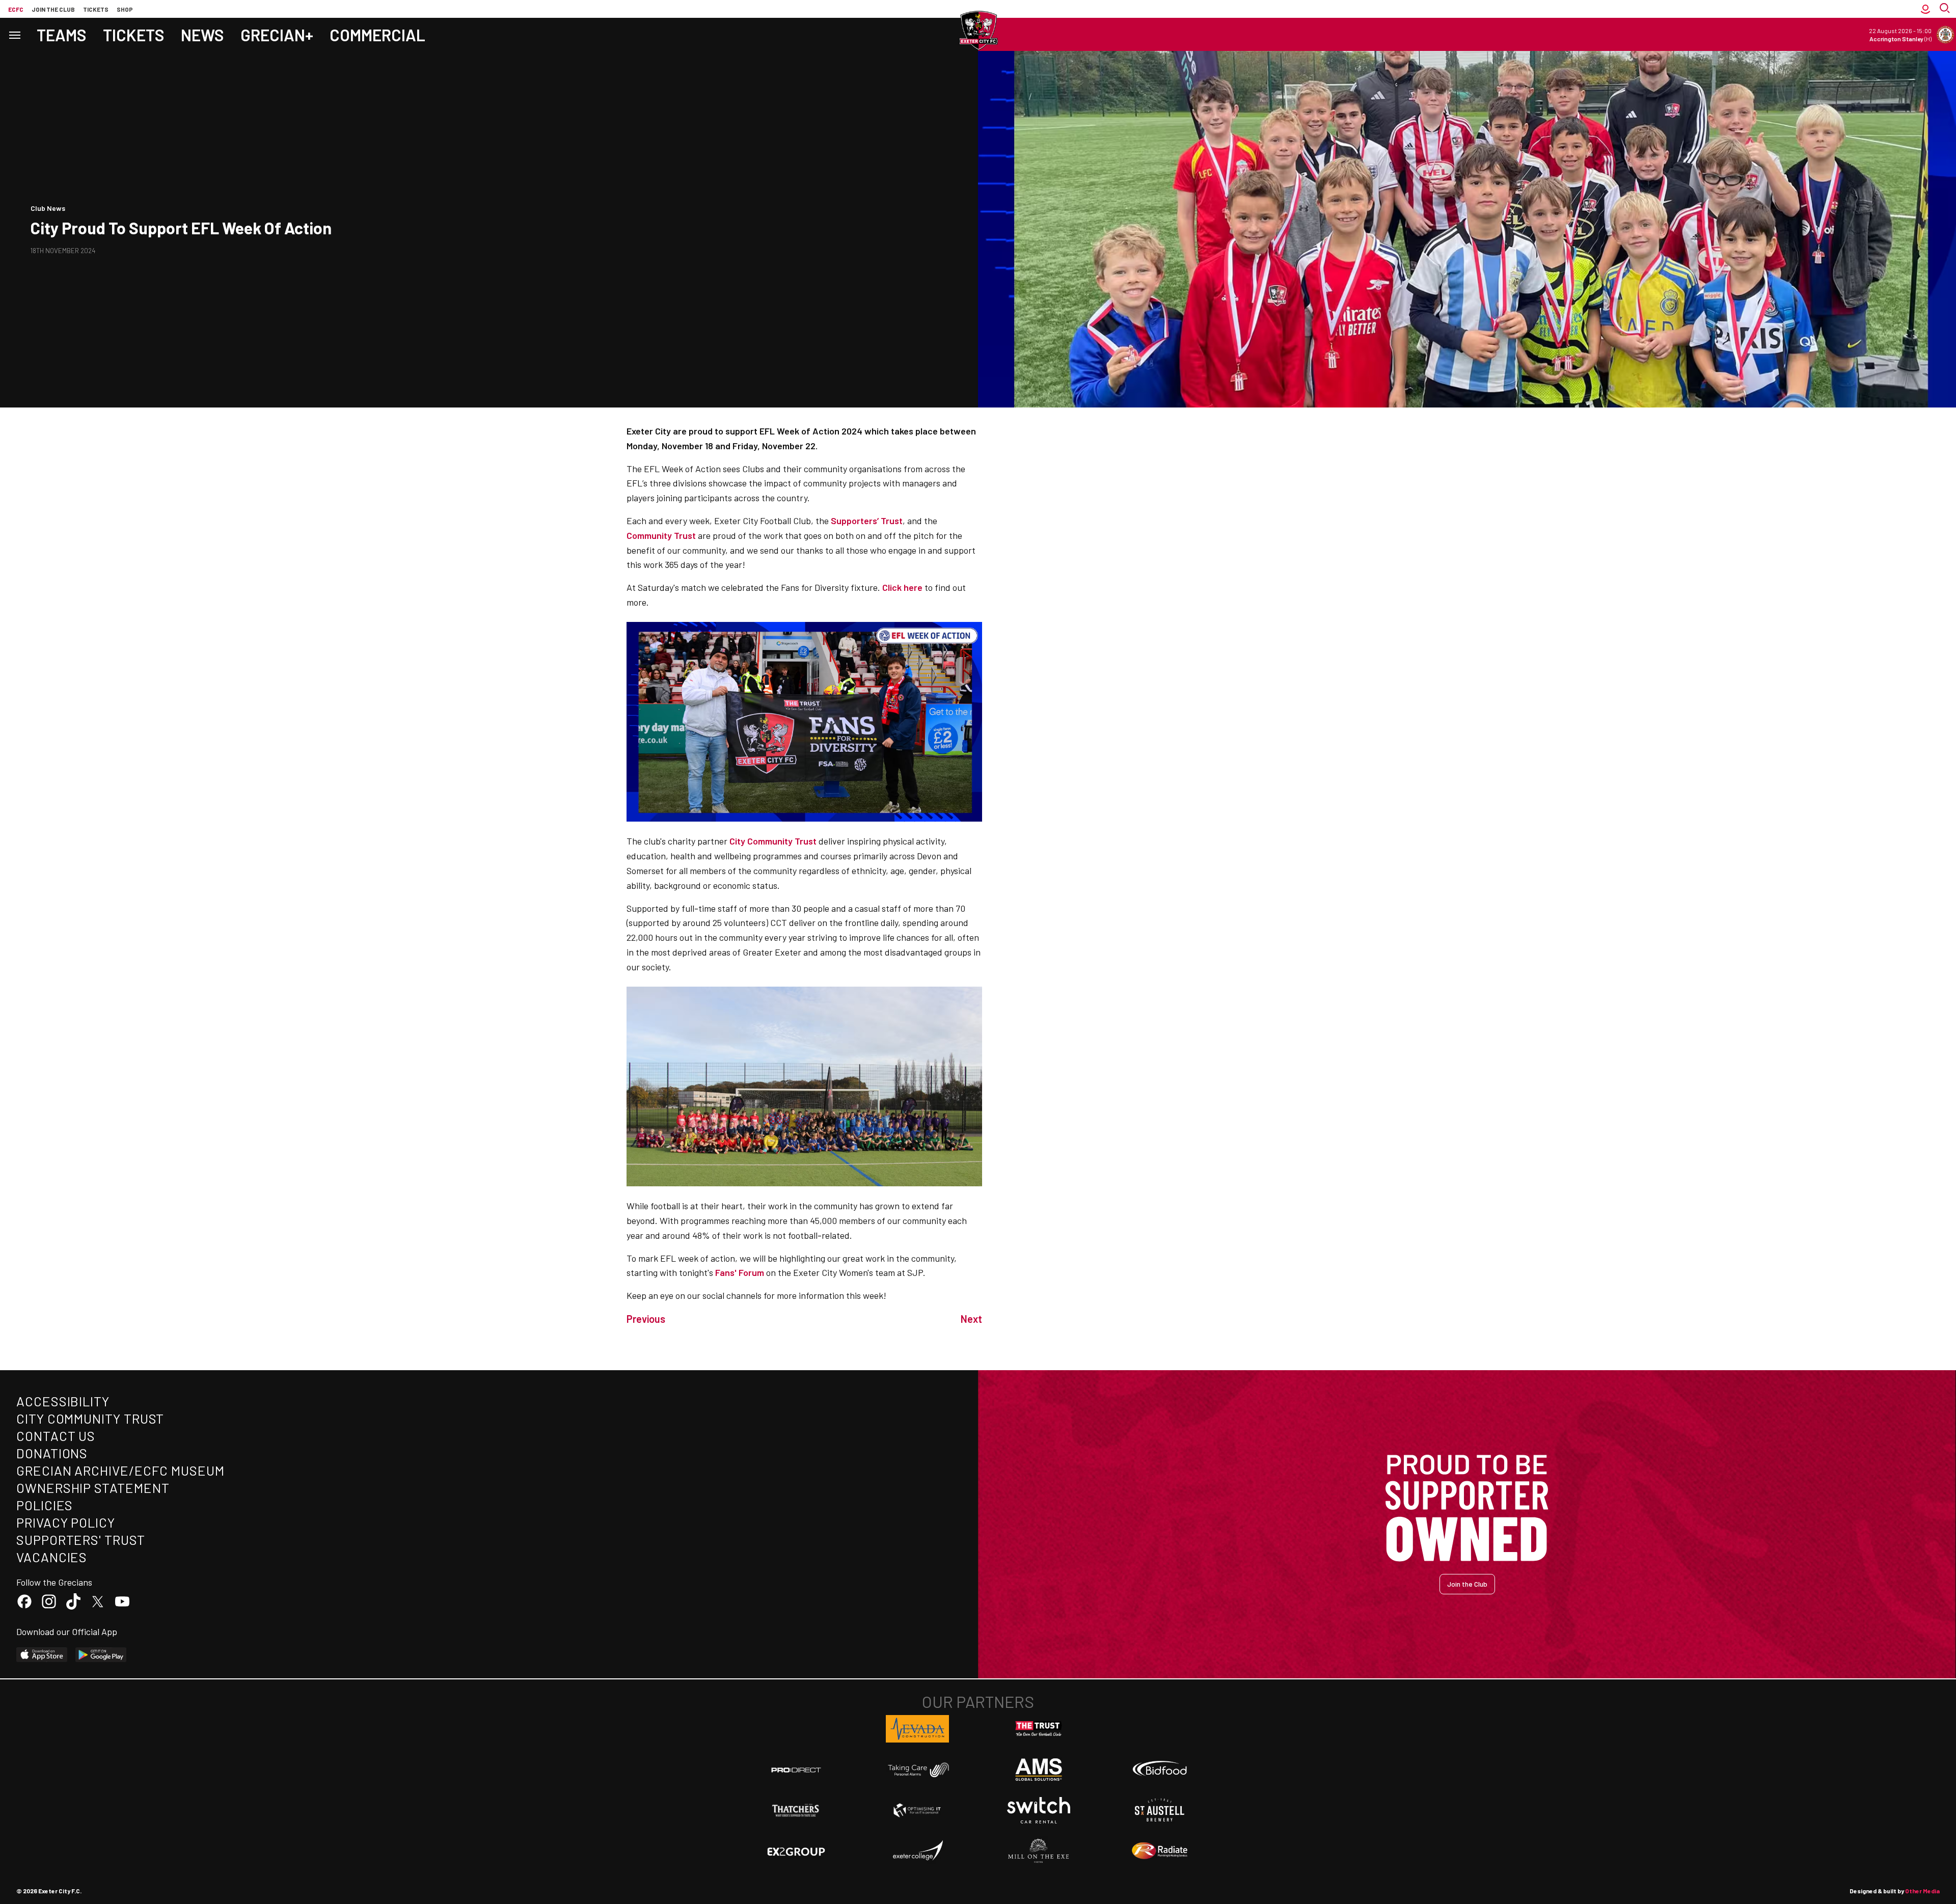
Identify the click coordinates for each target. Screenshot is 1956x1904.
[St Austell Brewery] (1160, 1810)
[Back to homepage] (978, 31)
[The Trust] (1039, 1729)
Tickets (96, 9)
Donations (52, 1453)
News (202, 35)
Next (971, 1319)
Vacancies (52, 1557)
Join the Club (1467, 1584)
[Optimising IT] (917, 1810)
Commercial (377, 35)
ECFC (16, 9)
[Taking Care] (917, 1770)
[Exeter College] (917, 1851)
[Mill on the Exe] (1039, 1851)
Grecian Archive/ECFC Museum (120, 1470)
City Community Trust (90, 1418)
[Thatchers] (796, 1810)
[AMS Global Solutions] (1039, 1770)
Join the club (53, 9)
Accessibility (63, 1401)
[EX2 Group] (796, 1851)
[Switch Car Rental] (1039, 1810)
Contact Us (56, 1436)
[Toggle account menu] (1925, 9)
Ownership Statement (93, 1488)
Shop (125, 9)
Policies (45, 1505)
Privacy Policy (66, 1522)
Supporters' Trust (81, 1540)
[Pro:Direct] (796, 1770)
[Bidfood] (1160, 1770)
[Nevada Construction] (917, 1729)
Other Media (1922, 1891)
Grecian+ (277, 35)
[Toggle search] (1946, 9)
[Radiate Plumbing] (1160, 1851)
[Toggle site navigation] (14, 34)
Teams (62, 35)
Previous (646, 1319)
